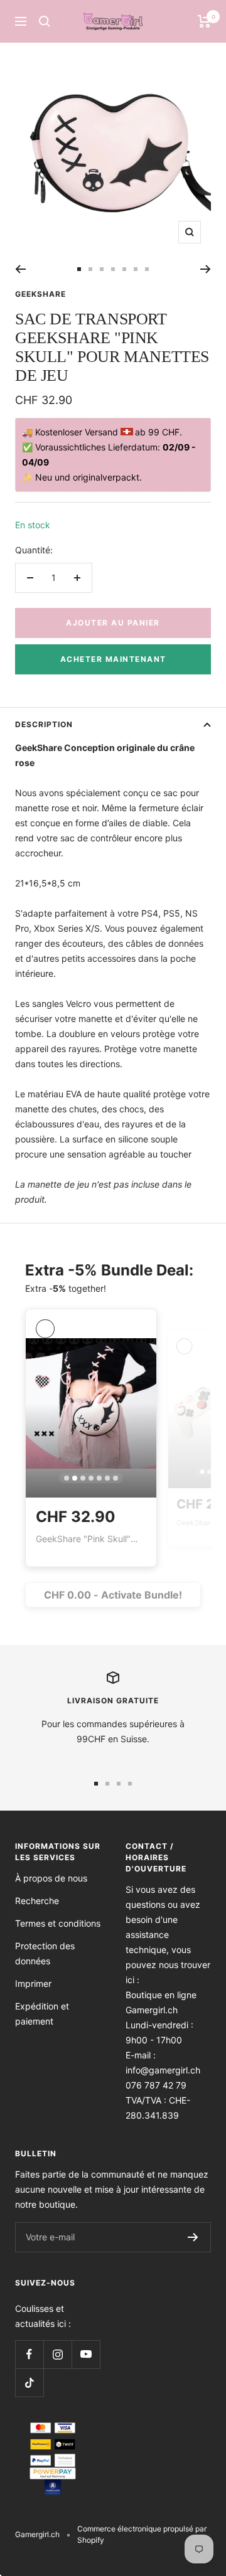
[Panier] (204, 21)
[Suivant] (206, 269)
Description (44, 724)
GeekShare (40, 294)
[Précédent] (20, 269)
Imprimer (33, 1983)
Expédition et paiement (42, 2014)
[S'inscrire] (193, 2237)
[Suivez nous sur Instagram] (57, 2354)
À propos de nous (51, 1878)
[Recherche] (45, 21)
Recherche (37, 1901)
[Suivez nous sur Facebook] (29, 2354)
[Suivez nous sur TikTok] (29, 2382)
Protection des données (45, 1953)
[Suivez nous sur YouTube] (86, 2354)
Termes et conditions (58, 1923)
